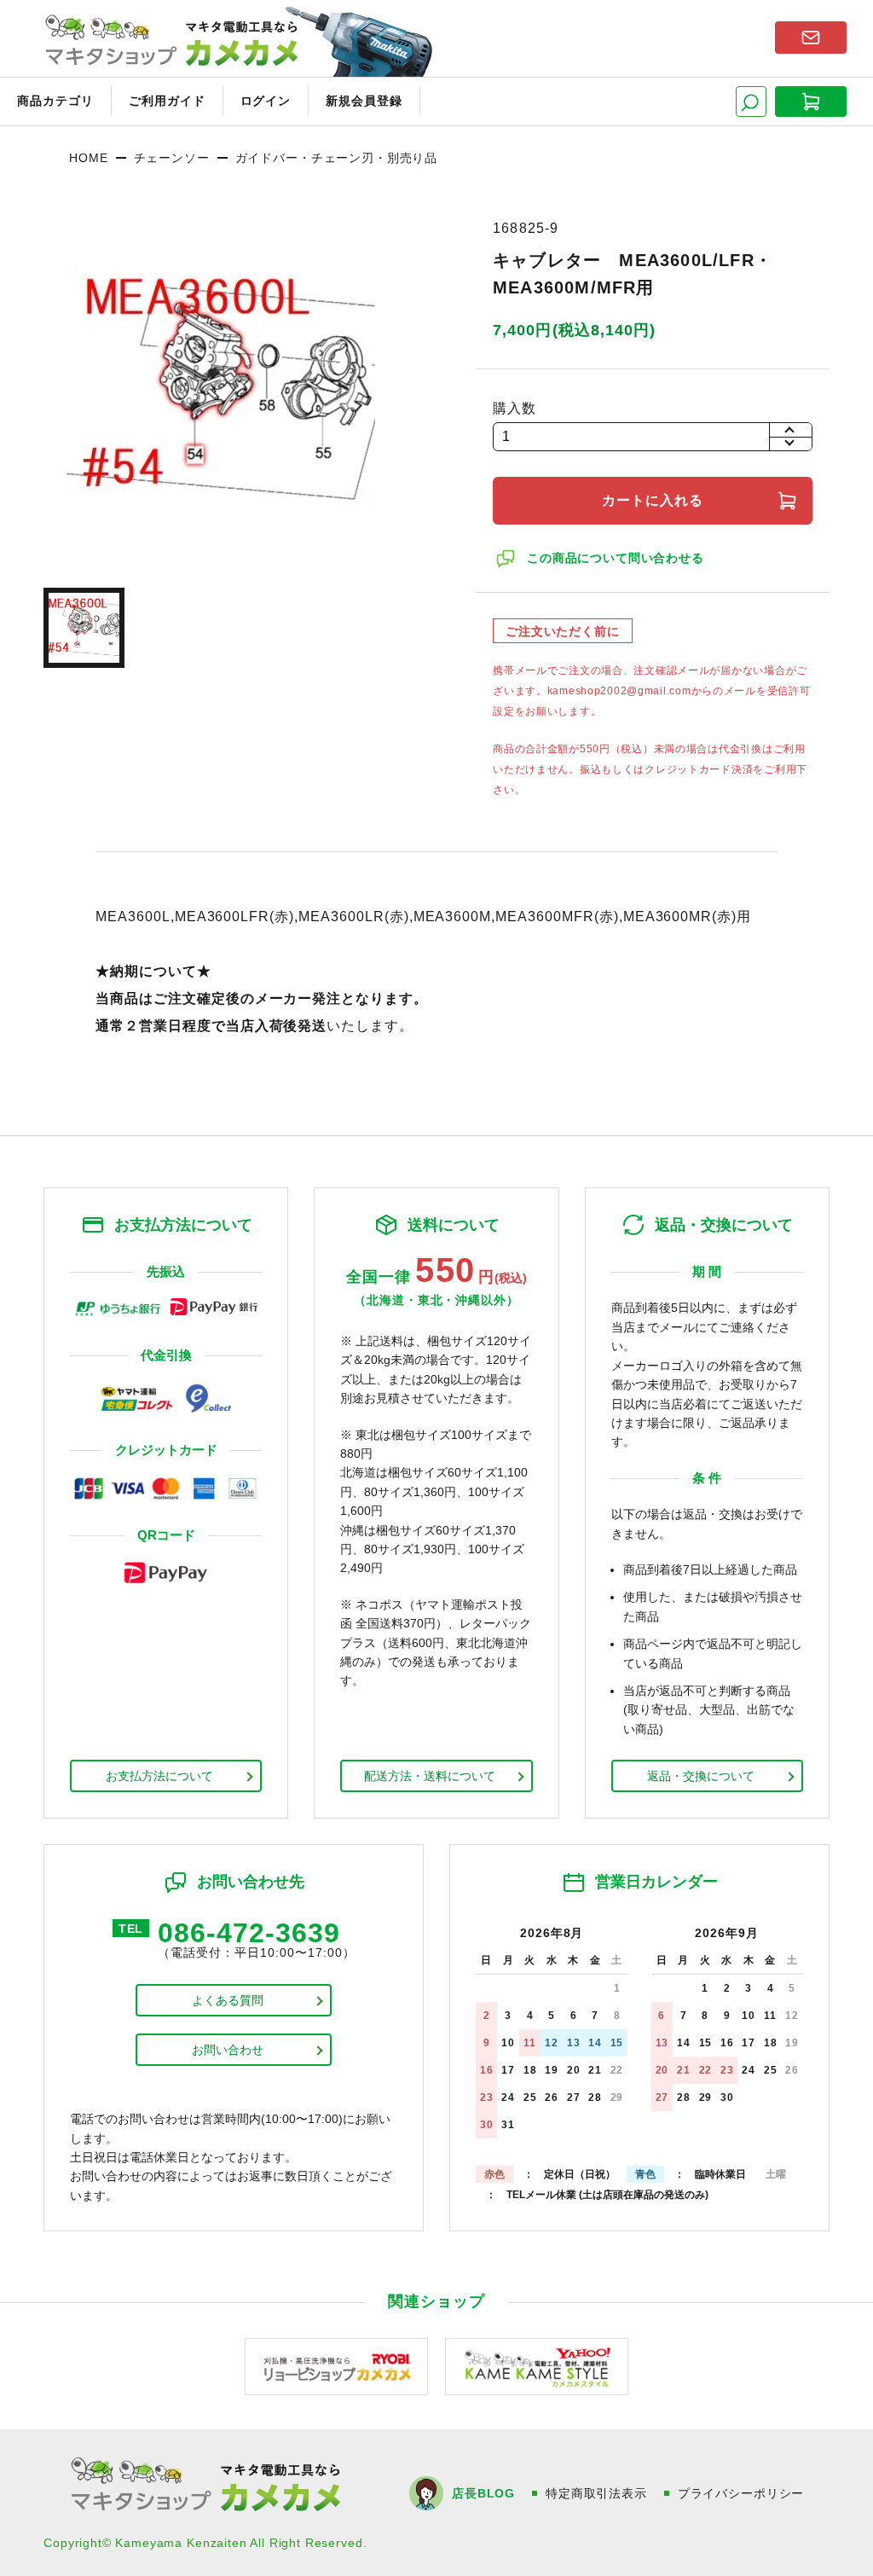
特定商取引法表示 (596, 2493)
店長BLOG (483, 2493)
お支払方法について (159, 1776)
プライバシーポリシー (741, 2493)
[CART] (811, 102)
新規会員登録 (364, 101)
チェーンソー (172, 158)
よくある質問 (228, 2000)
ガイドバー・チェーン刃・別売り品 (336, 158)
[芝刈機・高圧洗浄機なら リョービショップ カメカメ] (336, 2366)
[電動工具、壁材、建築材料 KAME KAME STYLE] (537, 2366)
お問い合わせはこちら (811, 38)
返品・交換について (701, 1776)
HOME (88, 158)
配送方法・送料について (430, 1776)
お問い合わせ (228, 2050)
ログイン (266, 101)
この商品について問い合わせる (616, 558)
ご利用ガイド (167, 101)
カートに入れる (653, 500)
